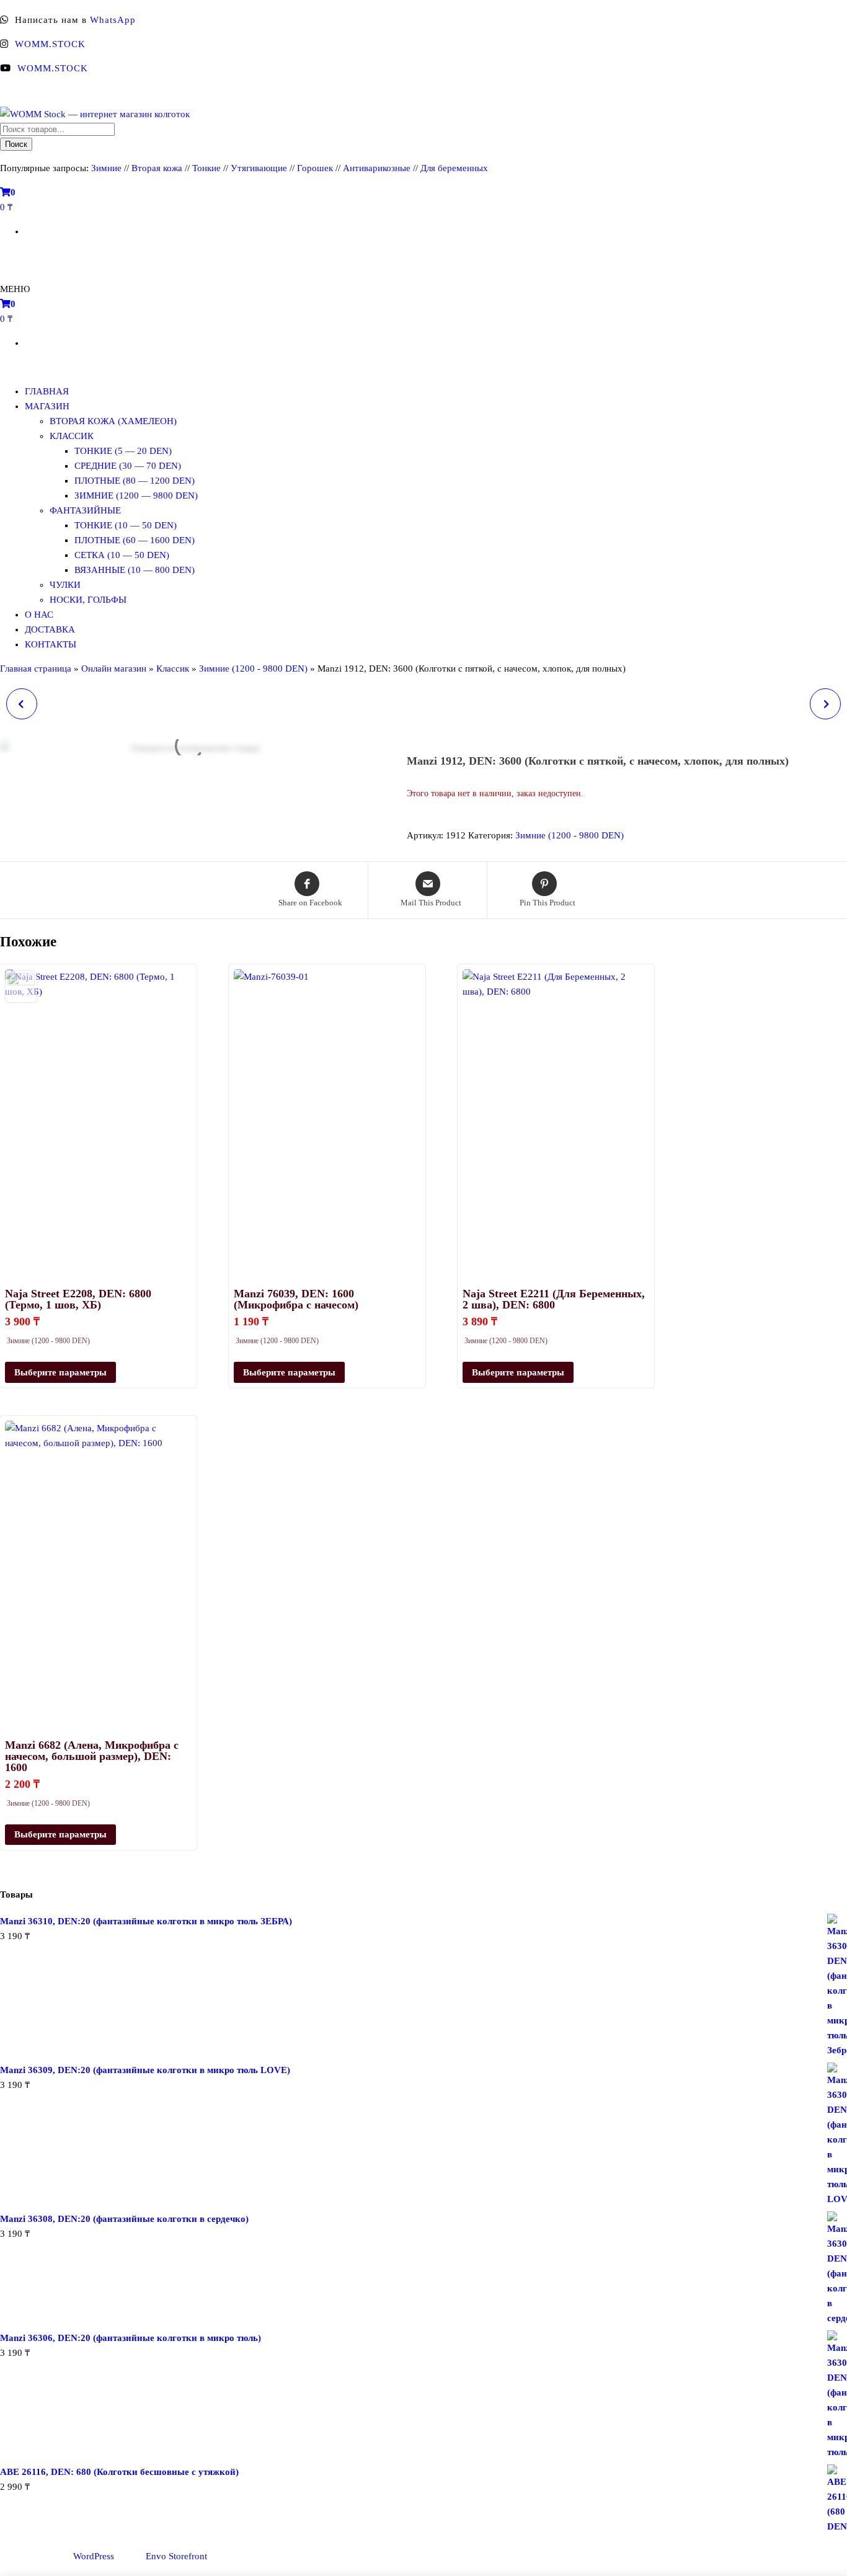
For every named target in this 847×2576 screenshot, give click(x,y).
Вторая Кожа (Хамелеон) (113, 421)
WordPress (94, 2556)
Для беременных (454, 168)
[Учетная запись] (5, 255)
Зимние (108, 168)
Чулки (65, 585)
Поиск (16, 144)
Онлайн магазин (114, 668)
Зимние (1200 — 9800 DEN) (136, 495)
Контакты (51, 644)
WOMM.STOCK (50, 44)
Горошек (315, 168)
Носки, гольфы (88, 600)
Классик (72, 436)
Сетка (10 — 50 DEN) (122, 555)
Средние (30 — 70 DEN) (128, 466)
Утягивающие (259, 168)
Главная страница (36, 668)
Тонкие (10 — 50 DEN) (126, 525)
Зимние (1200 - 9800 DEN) (253, 668)
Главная (47, 391)
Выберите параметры (60, 1372)
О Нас (39, 615)
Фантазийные (85, 510)
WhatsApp (113, 20)
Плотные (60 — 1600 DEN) (135, 540)
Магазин (47, 406)
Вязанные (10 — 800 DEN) (135, 570)
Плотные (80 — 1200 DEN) (135, 481)
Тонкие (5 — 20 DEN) (123, 451)
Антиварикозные (377, 168)
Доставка (50, 629)
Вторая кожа (157, 168)
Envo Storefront (176, 2556)
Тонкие (206, 168)
